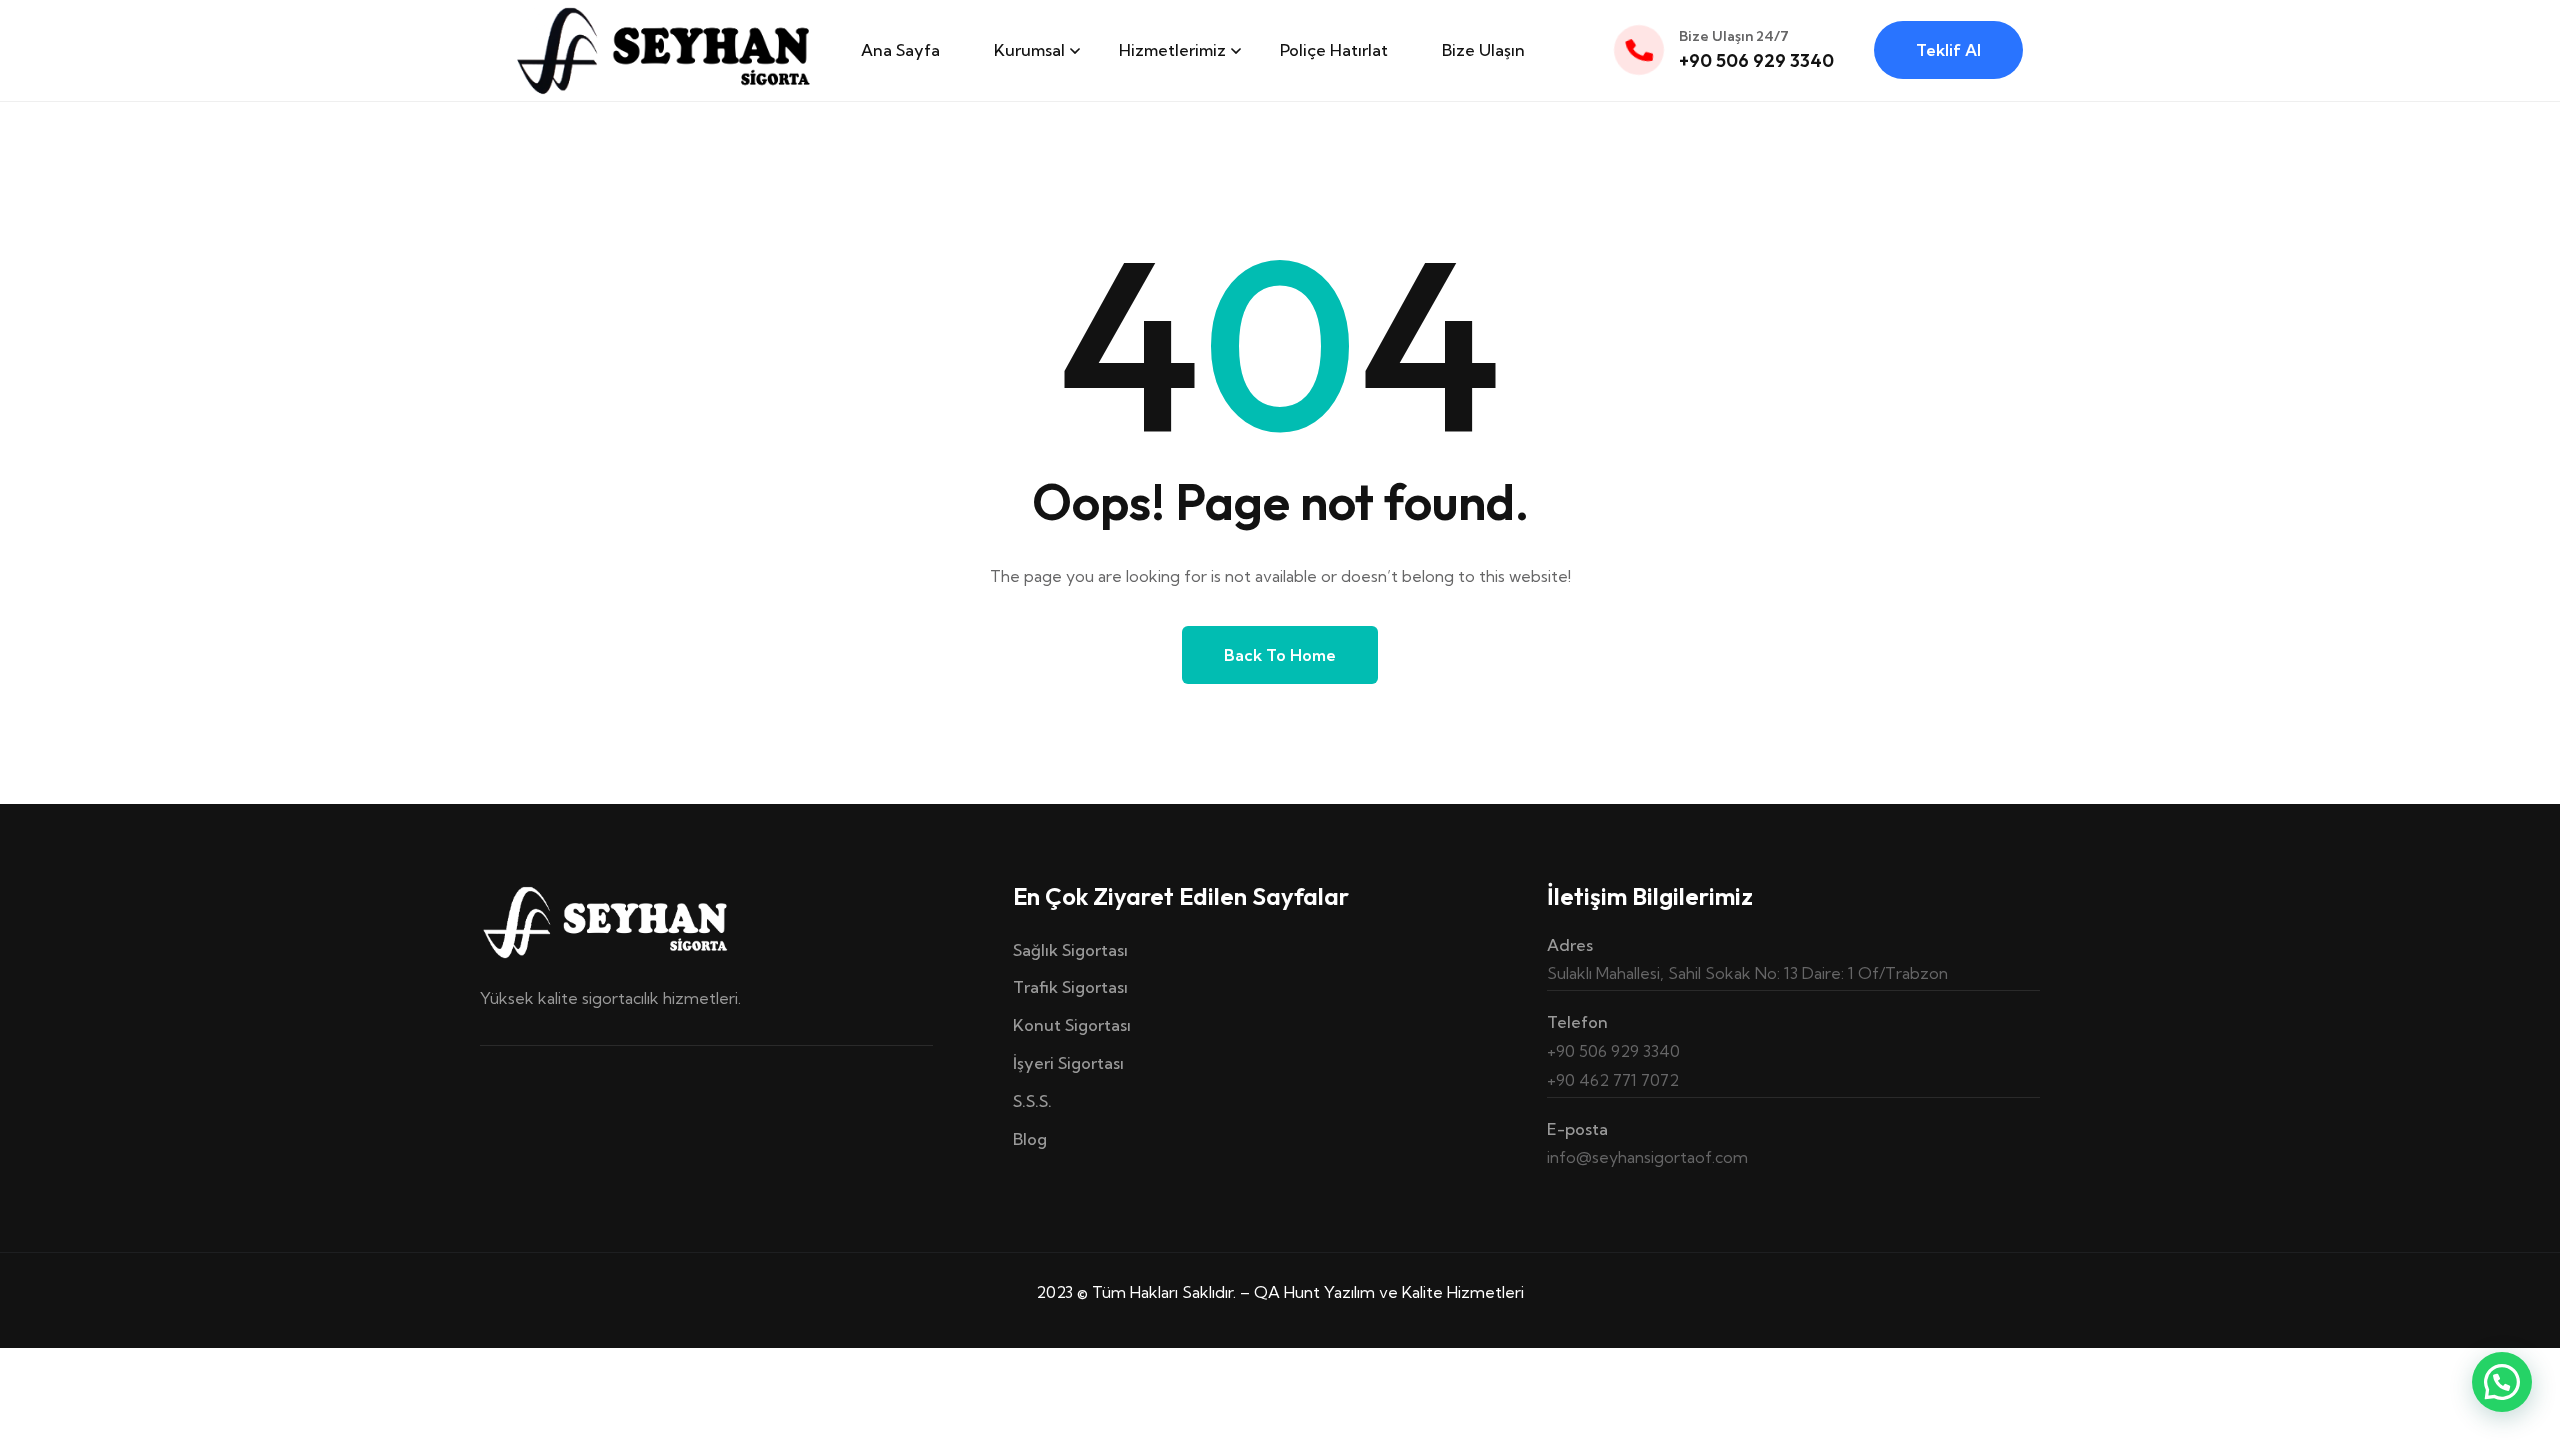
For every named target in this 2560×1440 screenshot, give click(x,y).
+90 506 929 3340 (1756, 60)
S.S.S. (1032, 1101)
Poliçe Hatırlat (1334, 50)
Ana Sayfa (900, 50)
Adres (1570, 945)
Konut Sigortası (1072, 1025)
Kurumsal (1029, 50)
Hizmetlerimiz (1172, 50)
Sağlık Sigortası (1070, 950)
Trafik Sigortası (1070, 987)
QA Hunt (1287, 1292)
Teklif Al (1948, 50)
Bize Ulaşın (1483, 50)
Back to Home (1280, 655)
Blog (1030, 1139)
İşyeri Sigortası (1068, 1063)
